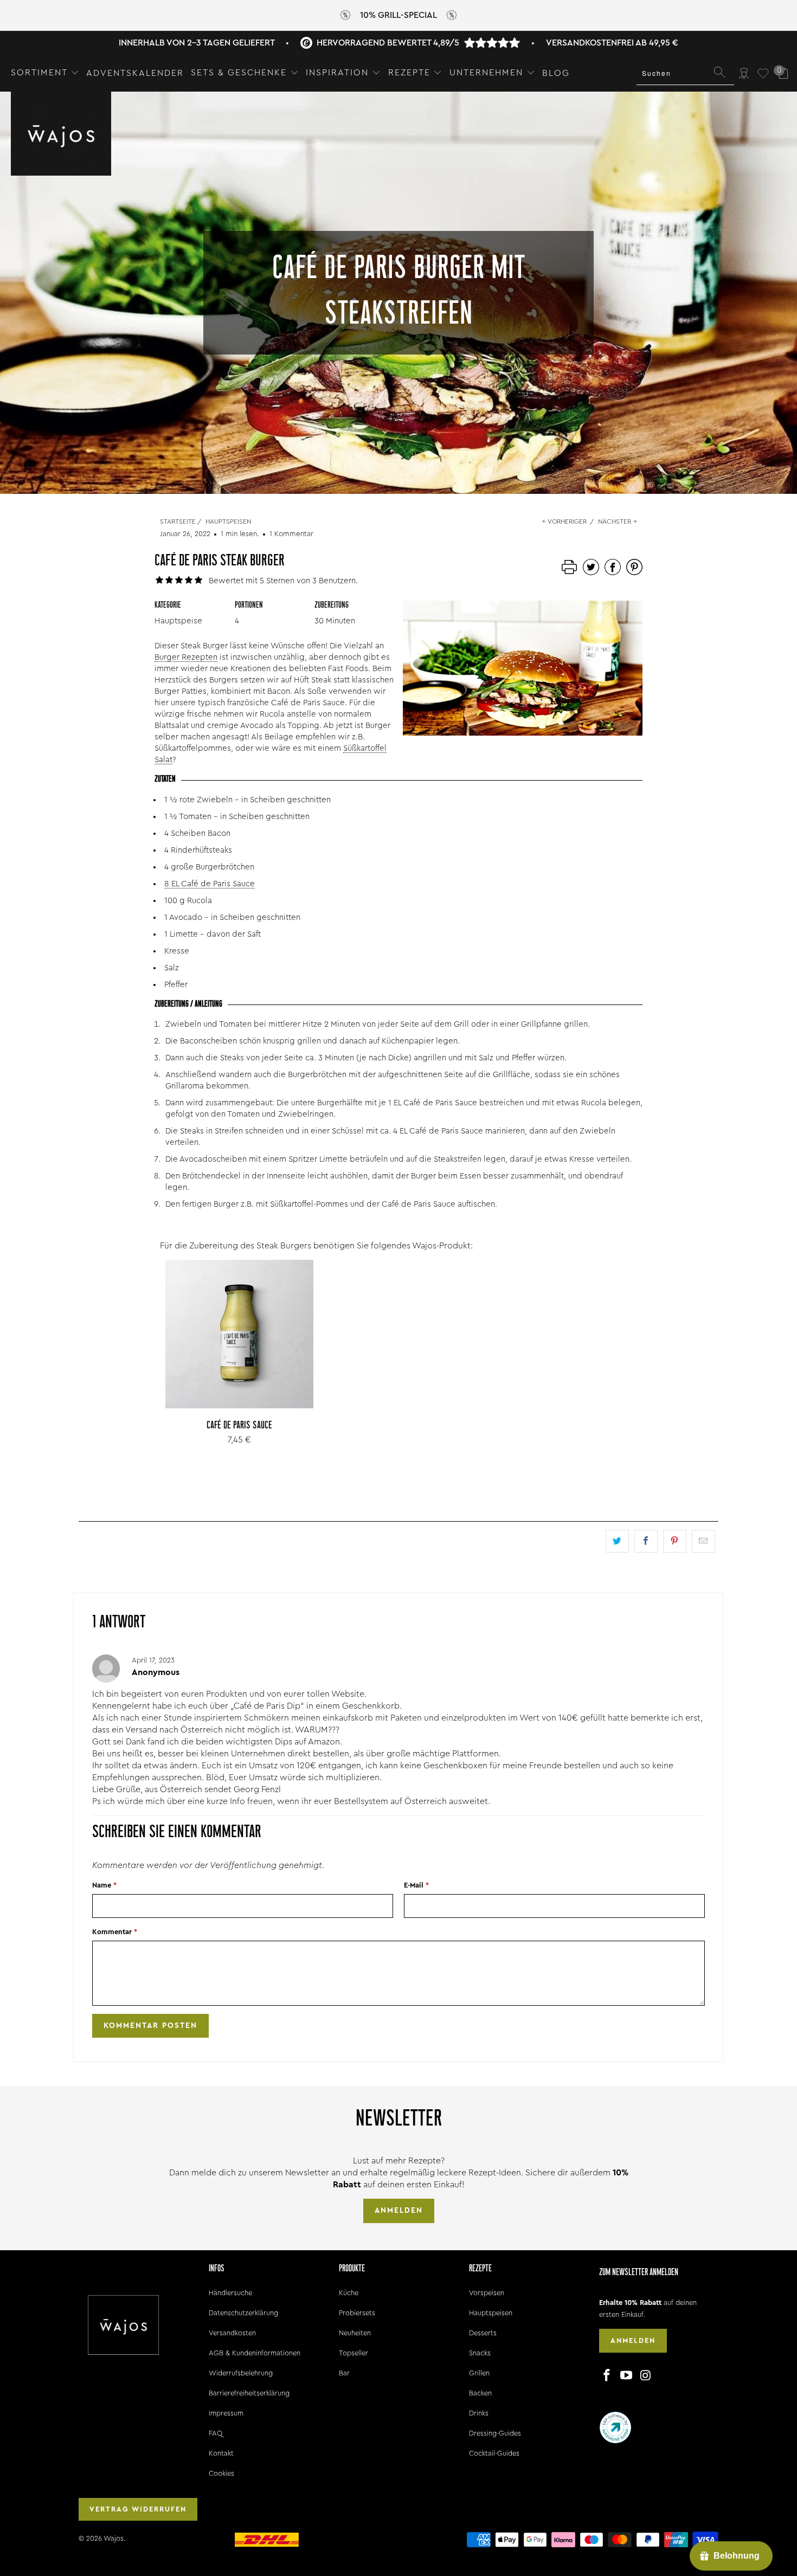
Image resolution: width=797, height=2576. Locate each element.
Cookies (221, 2473)
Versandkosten (232, 2333)
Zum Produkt (240, 1358)
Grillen (479, 2373)
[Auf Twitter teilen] (617, 1541)
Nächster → (618, 521)
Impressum (226, 2413)
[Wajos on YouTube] (627, 2376)
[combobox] (685, 73)
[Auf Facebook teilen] (646, 1541)
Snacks (480, 2353)
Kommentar (115, 1932)
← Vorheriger (564, 521)
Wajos (114, 2538)
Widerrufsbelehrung (241, 2373)
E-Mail (416, 1885)
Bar (344, 2373)
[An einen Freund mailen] (703, 1541)
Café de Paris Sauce (239, 1334)
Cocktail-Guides (494, 2453)
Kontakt (221, 2453)
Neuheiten (355, 2333)
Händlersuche (230, 2293)
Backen (480, 2393)
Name (104, 1885)
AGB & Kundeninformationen (255, 2353)
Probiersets (357, 2313)
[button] (45, 73)
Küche (349, 2293)
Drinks (479, 2413)
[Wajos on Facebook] (607, 2376)
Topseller (353, 2353)
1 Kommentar (291, 534)
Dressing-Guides (495, 2433)
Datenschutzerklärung (243, 2313)
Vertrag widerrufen (138, 2509)
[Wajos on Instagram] (646, 2376)
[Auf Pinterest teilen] (675, 1541)
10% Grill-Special (398, 15)
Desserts (483, 2333)
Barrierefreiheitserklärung (249, 2393)
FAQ (216, 2433)
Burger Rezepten (186, 657)
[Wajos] (61, 135)
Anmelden (399, 2211)
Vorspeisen (487, 2293)
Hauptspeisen (491, 2313)
